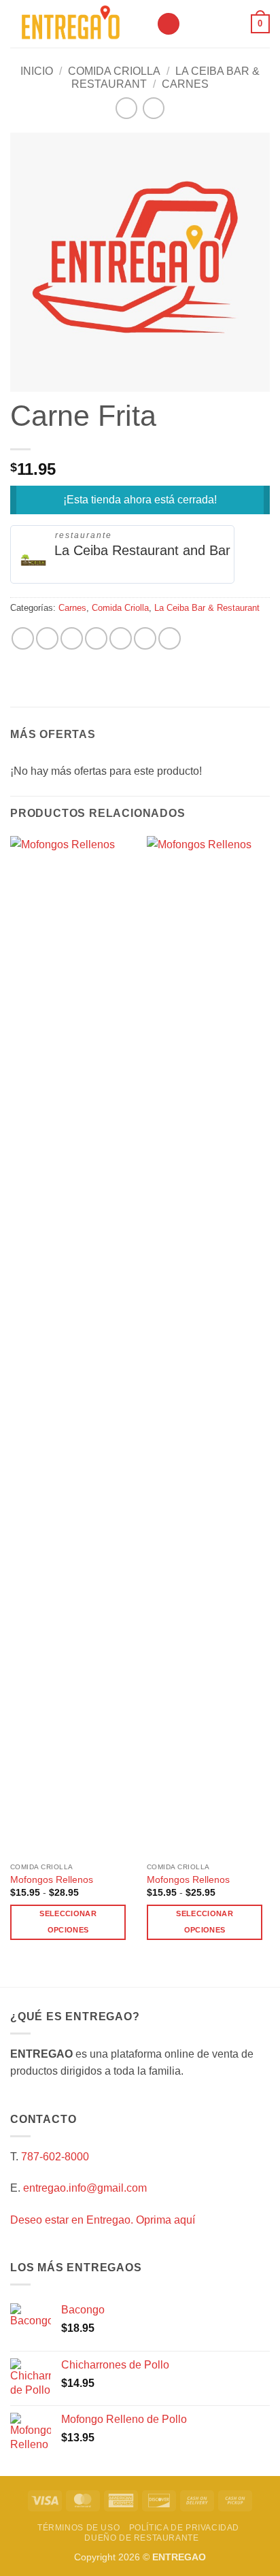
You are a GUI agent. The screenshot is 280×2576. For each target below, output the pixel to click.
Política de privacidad (184, 2528)
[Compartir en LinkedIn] (145, 638)
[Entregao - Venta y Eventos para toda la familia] (78, 24)
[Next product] (126, 108)
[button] (169, 24)
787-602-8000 (55, 2157)
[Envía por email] (96, 638)
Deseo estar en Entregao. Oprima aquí (103, 2220)
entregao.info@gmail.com (85, 2188)
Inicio (37, 71)
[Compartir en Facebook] (47, 638)
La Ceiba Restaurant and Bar (142, 550)
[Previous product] (153, 108)
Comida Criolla (114, 71)
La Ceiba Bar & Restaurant (207, 608)
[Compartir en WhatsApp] (23, 638)
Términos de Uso (78, 2528)
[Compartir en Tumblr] (170, 638)
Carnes (185, 84)
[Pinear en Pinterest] (121, 638)
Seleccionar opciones (68, 1922)
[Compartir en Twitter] (72, 638)
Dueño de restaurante (141, 2538)
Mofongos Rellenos (52, 1880)
